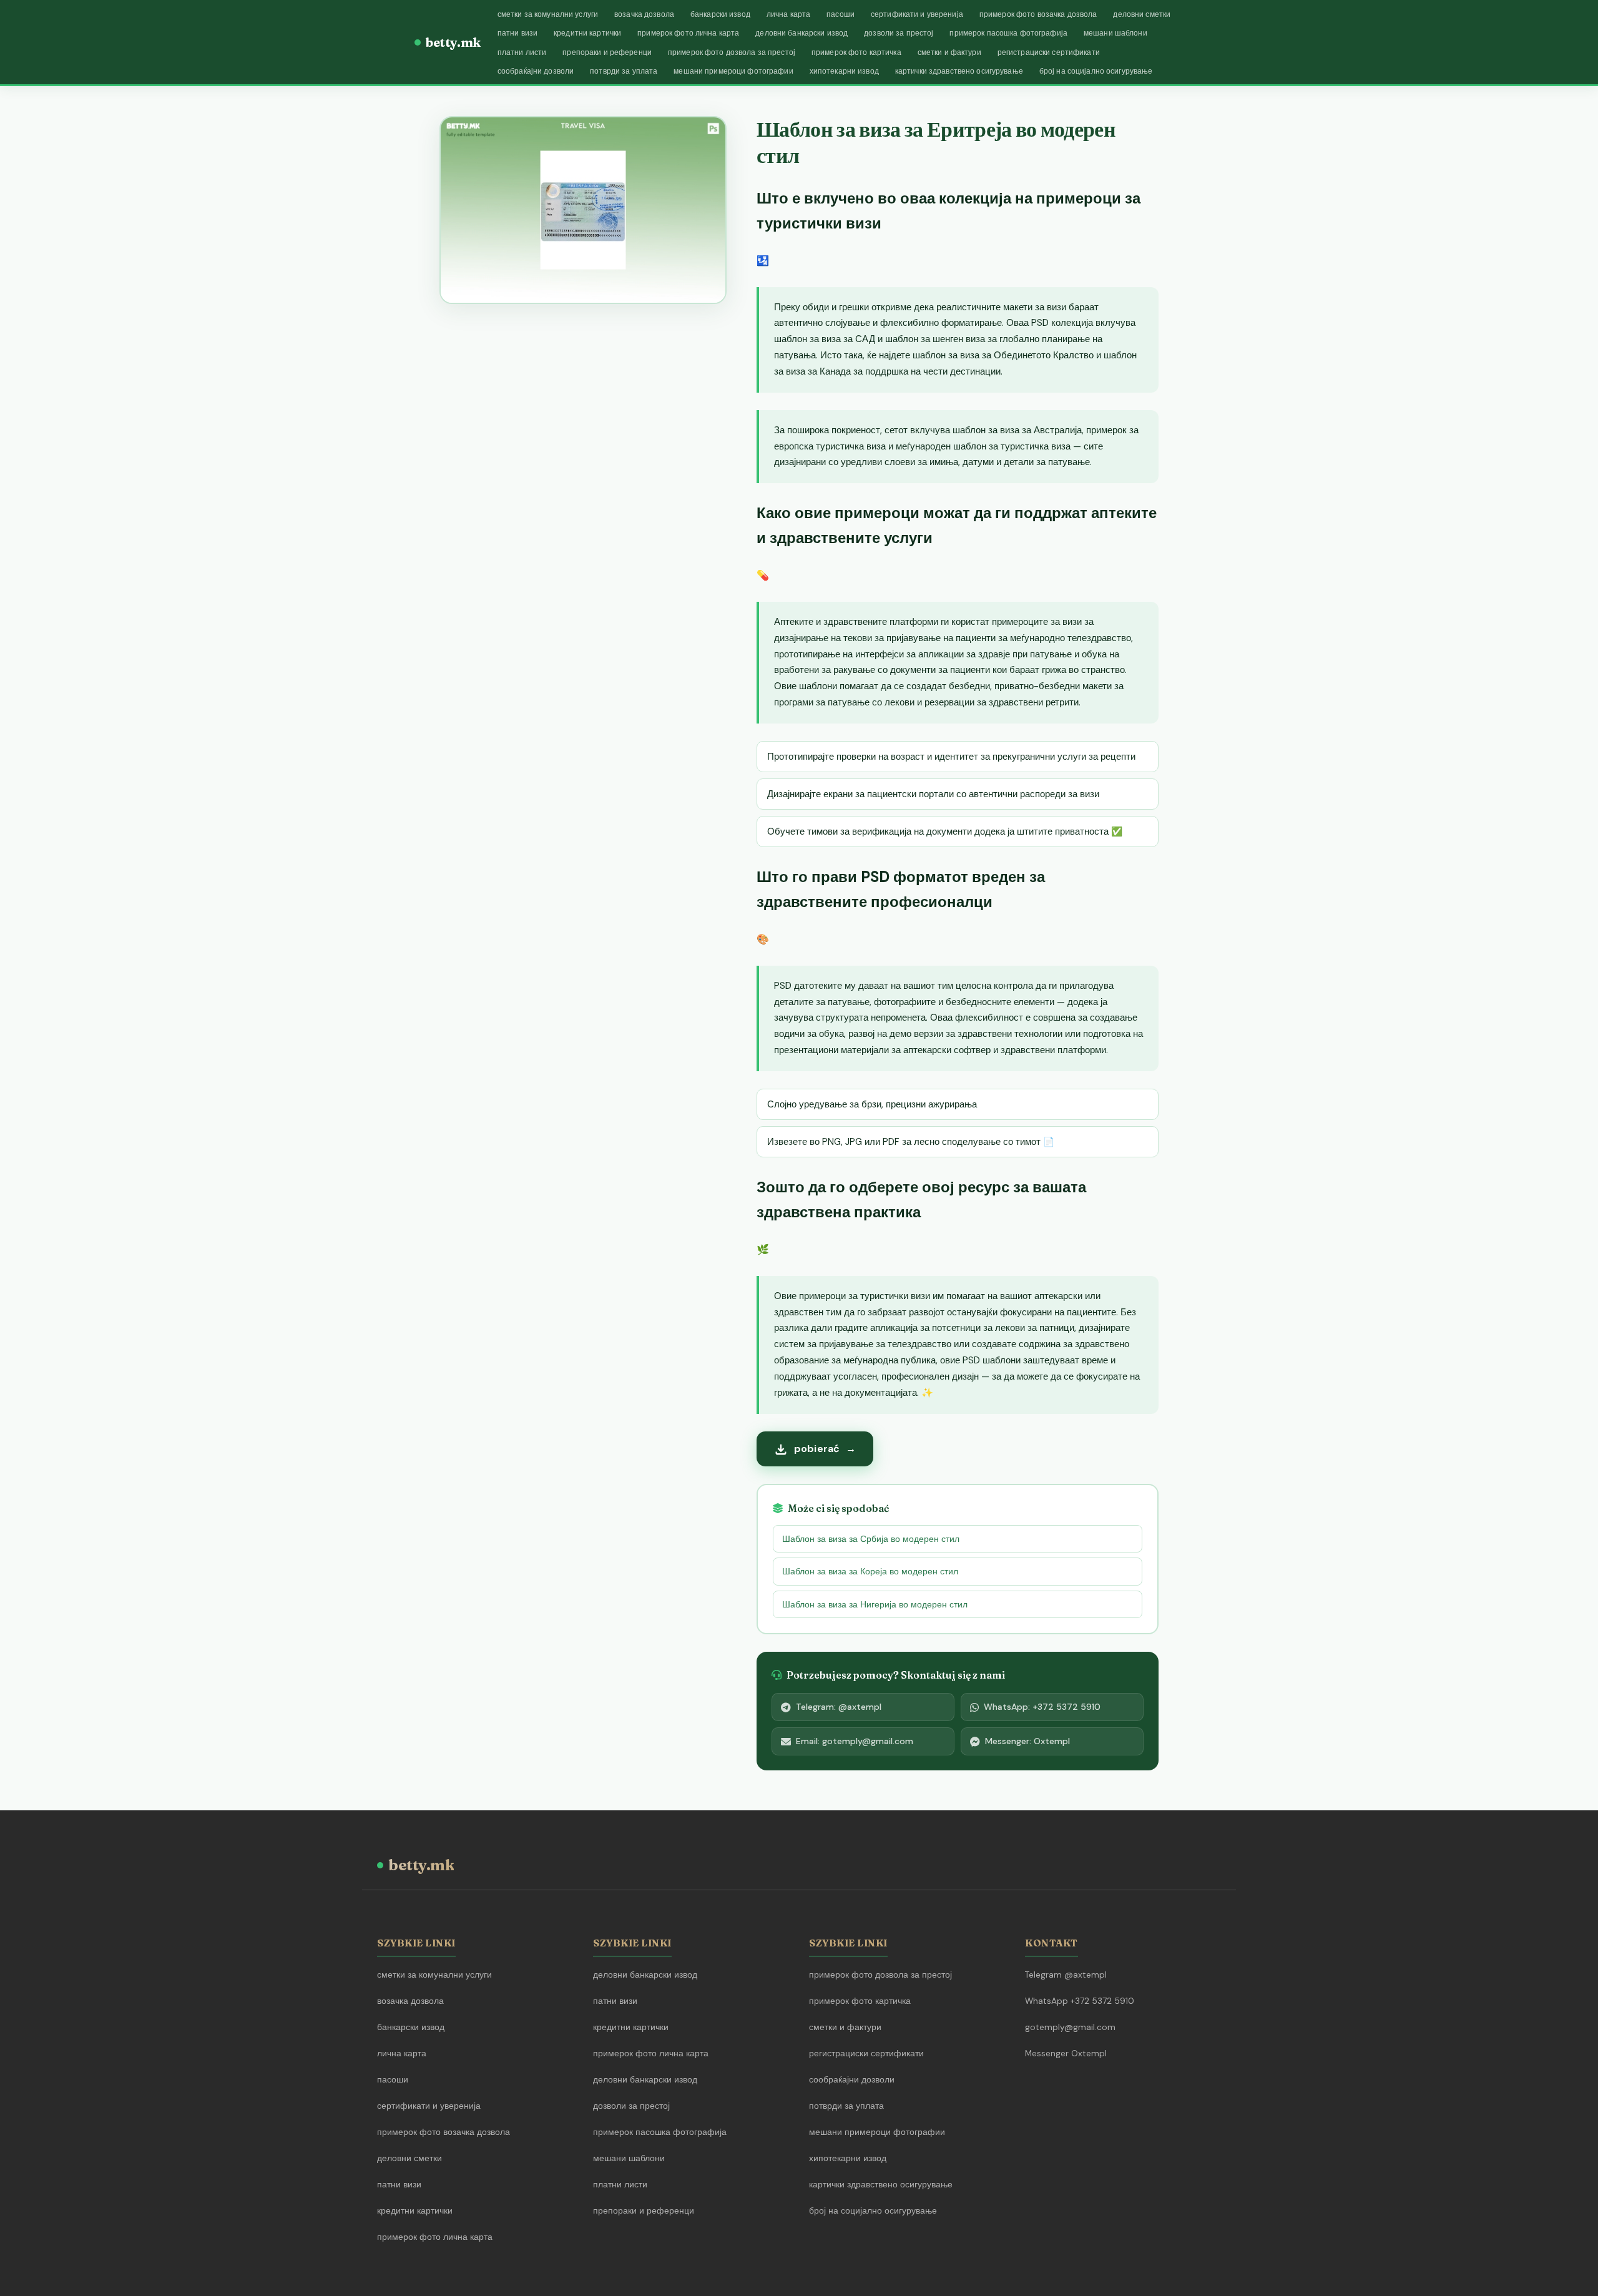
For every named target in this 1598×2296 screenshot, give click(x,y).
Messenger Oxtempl (1066, 2053)
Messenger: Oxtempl (1027, 1741)
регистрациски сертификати (1049, 52)
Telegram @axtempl (1066, 1975)
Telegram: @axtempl (839, 1707)
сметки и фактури (949, 52)
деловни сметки (1142, 14)
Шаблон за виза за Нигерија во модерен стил (875, 1604)
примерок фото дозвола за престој (732, 52)
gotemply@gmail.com (1070, 2027)
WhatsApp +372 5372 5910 (1080, 2001)
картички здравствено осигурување (959, 71)
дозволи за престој (899, 33)
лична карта (788, 14)
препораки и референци (607, 52)
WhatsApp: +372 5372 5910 (1042, 1707)
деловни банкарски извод (801, 33)
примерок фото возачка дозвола (1038, 14)
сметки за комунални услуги (548, 14)
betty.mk (453, 42)
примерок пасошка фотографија (1008, 33)
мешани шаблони (1115, 33)
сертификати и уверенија (917, 14)
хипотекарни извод (844, 71)
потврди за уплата (624, 71)
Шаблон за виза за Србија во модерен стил (871, 1539)
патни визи (517, 33)
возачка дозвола (644, 14)
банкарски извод (720, 14)
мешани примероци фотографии (733, 71)
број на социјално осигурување (1096, 71)
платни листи (522, 52)
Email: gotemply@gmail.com (855, 1741)
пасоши (841, 14)
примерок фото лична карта (688, 33)
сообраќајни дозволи (536, 71)
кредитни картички (587, 33)
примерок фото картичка (856, 52)
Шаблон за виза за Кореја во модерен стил (870, 1571)
